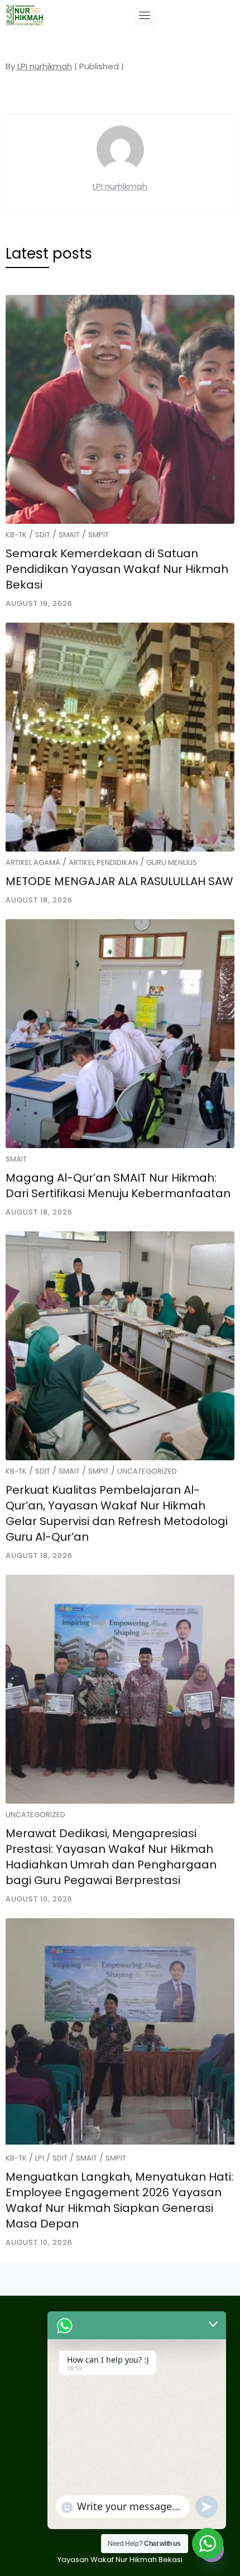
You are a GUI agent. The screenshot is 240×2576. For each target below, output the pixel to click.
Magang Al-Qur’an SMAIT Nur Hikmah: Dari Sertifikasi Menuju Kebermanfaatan (118, 1186)
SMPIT (99, 535)
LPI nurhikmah (45, 66)
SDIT (43, 535)
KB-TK (16, 535)
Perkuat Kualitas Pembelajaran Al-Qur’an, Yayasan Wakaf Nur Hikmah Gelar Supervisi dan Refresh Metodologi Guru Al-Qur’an (117, 1513)
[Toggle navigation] (145, 15)
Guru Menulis (172, 862)
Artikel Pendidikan (103, 862)
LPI (40, 2158)
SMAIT (69, 535)
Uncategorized (147, 1471)
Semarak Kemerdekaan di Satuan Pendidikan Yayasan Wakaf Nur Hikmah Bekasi (117, 569)
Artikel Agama (33, 862)
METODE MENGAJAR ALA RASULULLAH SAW (119, 881)
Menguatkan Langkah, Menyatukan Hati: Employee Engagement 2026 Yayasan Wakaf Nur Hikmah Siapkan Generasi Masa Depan (119, 2200)
